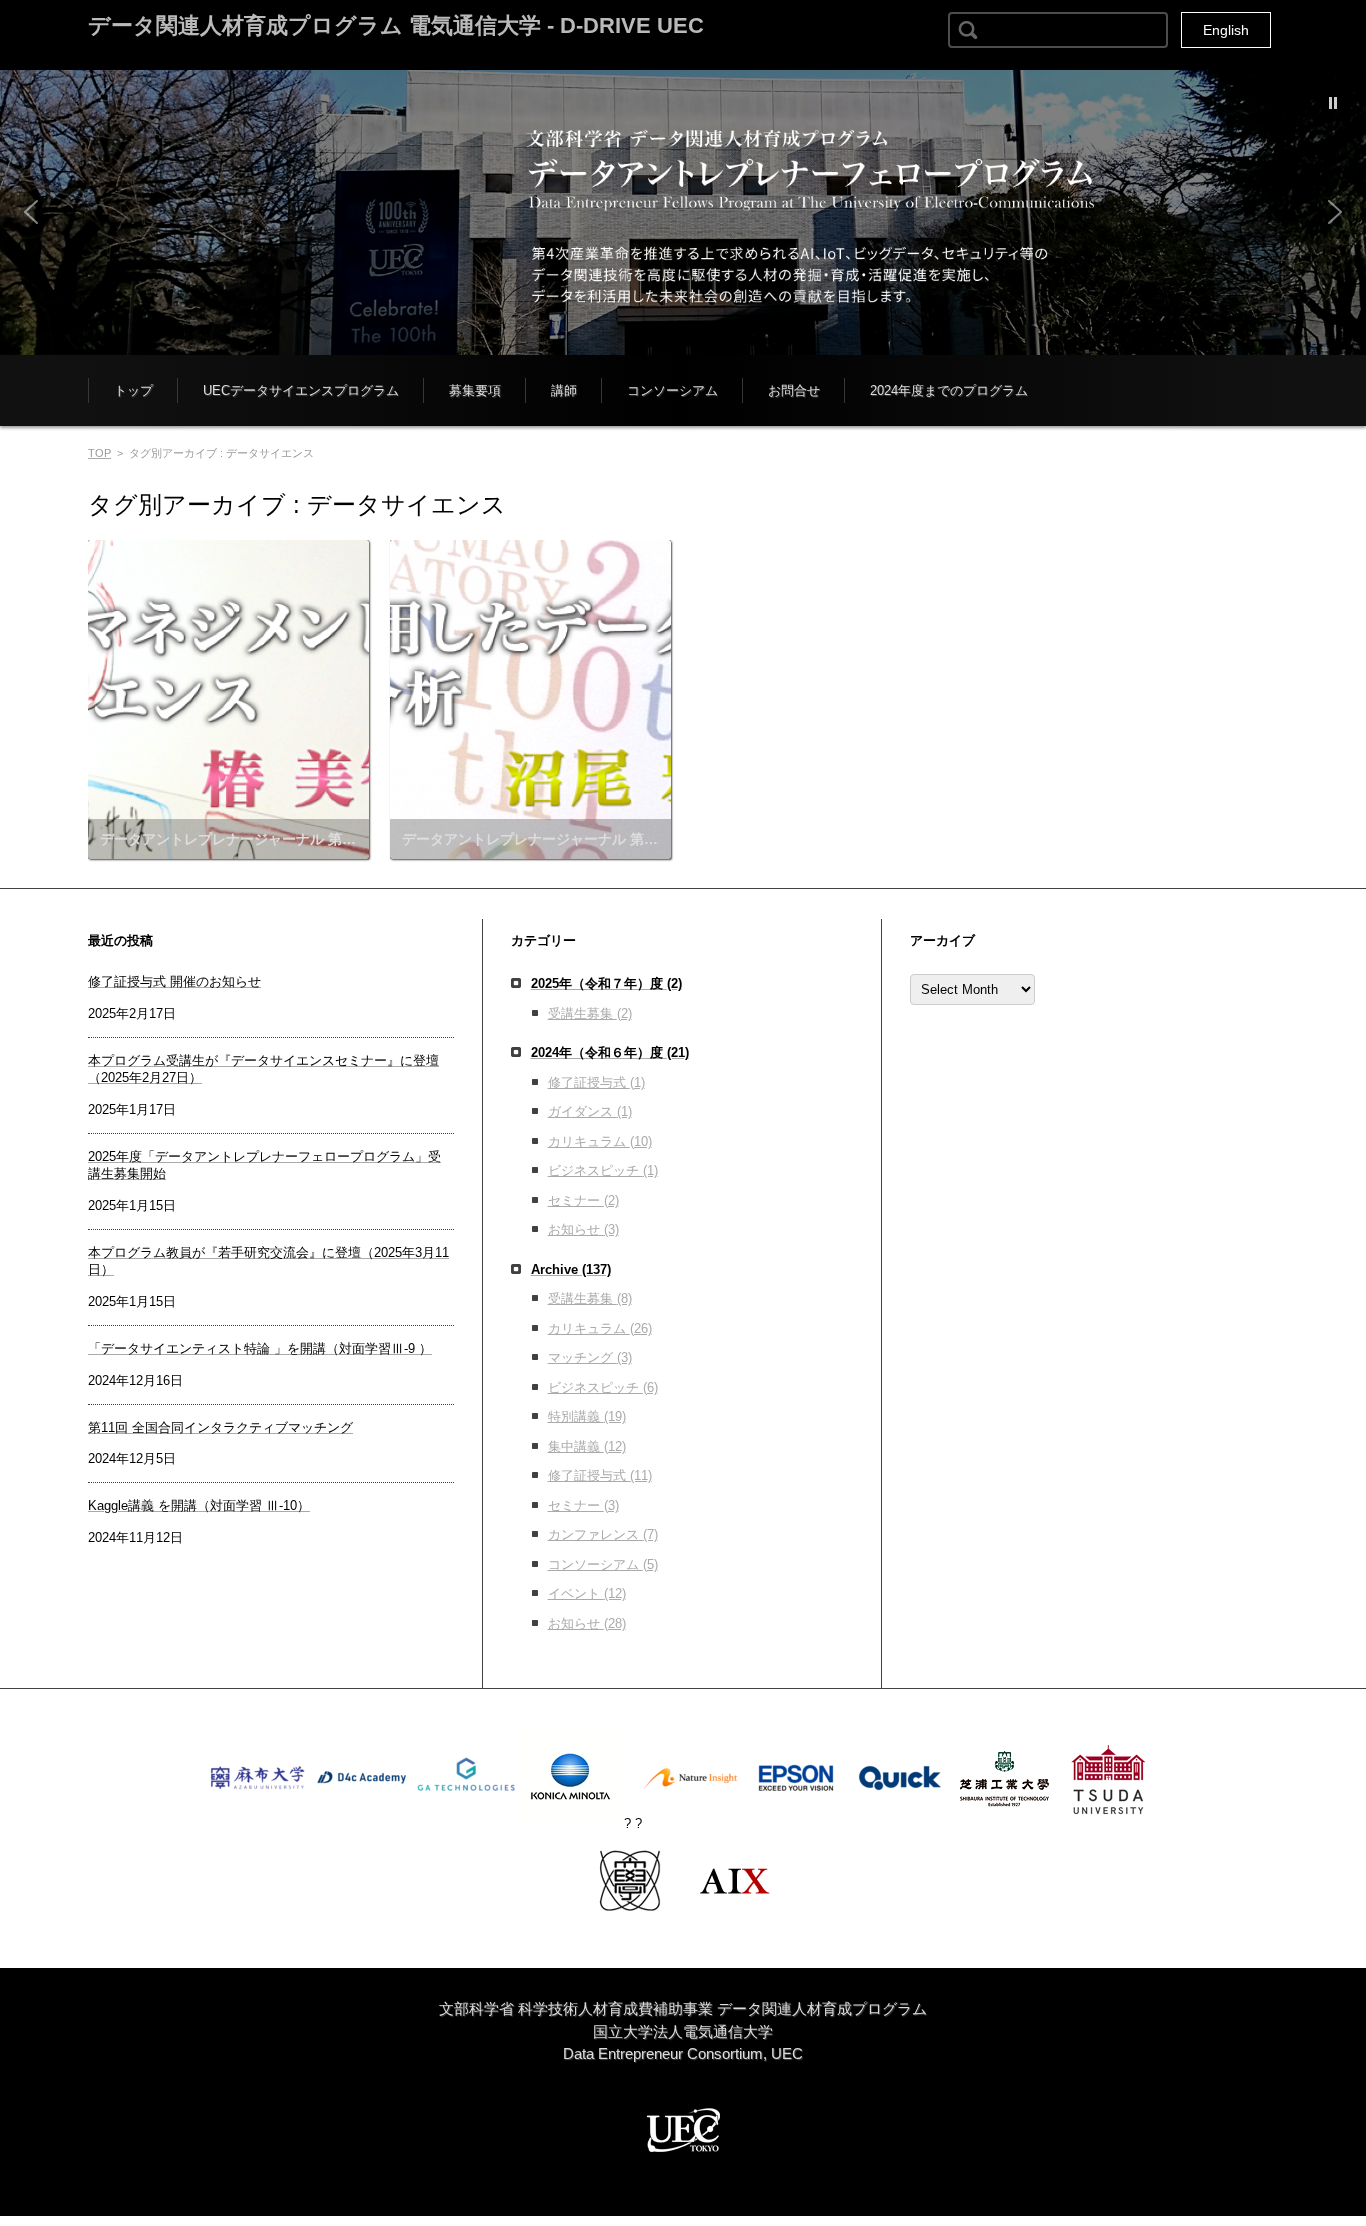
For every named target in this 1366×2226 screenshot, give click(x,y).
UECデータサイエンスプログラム (301, 390)
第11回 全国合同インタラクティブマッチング (220, 1427)
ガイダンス (590, 1111)
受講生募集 (590, 1013)
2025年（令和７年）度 (606, 983)
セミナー (583, 1200)
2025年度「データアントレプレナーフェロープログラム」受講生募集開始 (264, 1165)
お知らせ (583, 1229)
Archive (571, 1269)
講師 (564, 390)
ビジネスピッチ (603, 1170)
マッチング (590, 1357)
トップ (133, 390)
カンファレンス (603, 1534)
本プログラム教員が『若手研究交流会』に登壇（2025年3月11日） (268, 1261)
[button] (683, 212)
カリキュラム (600, 1141)
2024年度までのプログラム (949, 390)
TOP (99, 453)
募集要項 (475, 390)
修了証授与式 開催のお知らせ (174, 981)
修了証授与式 (596, 1082)
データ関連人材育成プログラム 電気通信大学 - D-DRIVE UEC (396, 25)
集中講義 (587, 1446)
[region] (683, 212)
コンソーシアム (672, 390)
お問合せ (794, 390)
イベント (587, 1593)
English (1226, 30)
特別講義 (587, 1416)
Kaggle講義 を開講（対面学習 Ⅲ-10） (199, 1505)
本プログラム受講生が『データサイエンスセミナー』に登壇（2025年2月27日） (263, 1069)
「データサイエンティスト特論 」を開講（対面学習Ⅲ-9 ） (260, 1348)
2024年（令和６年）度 (610, 1052)
